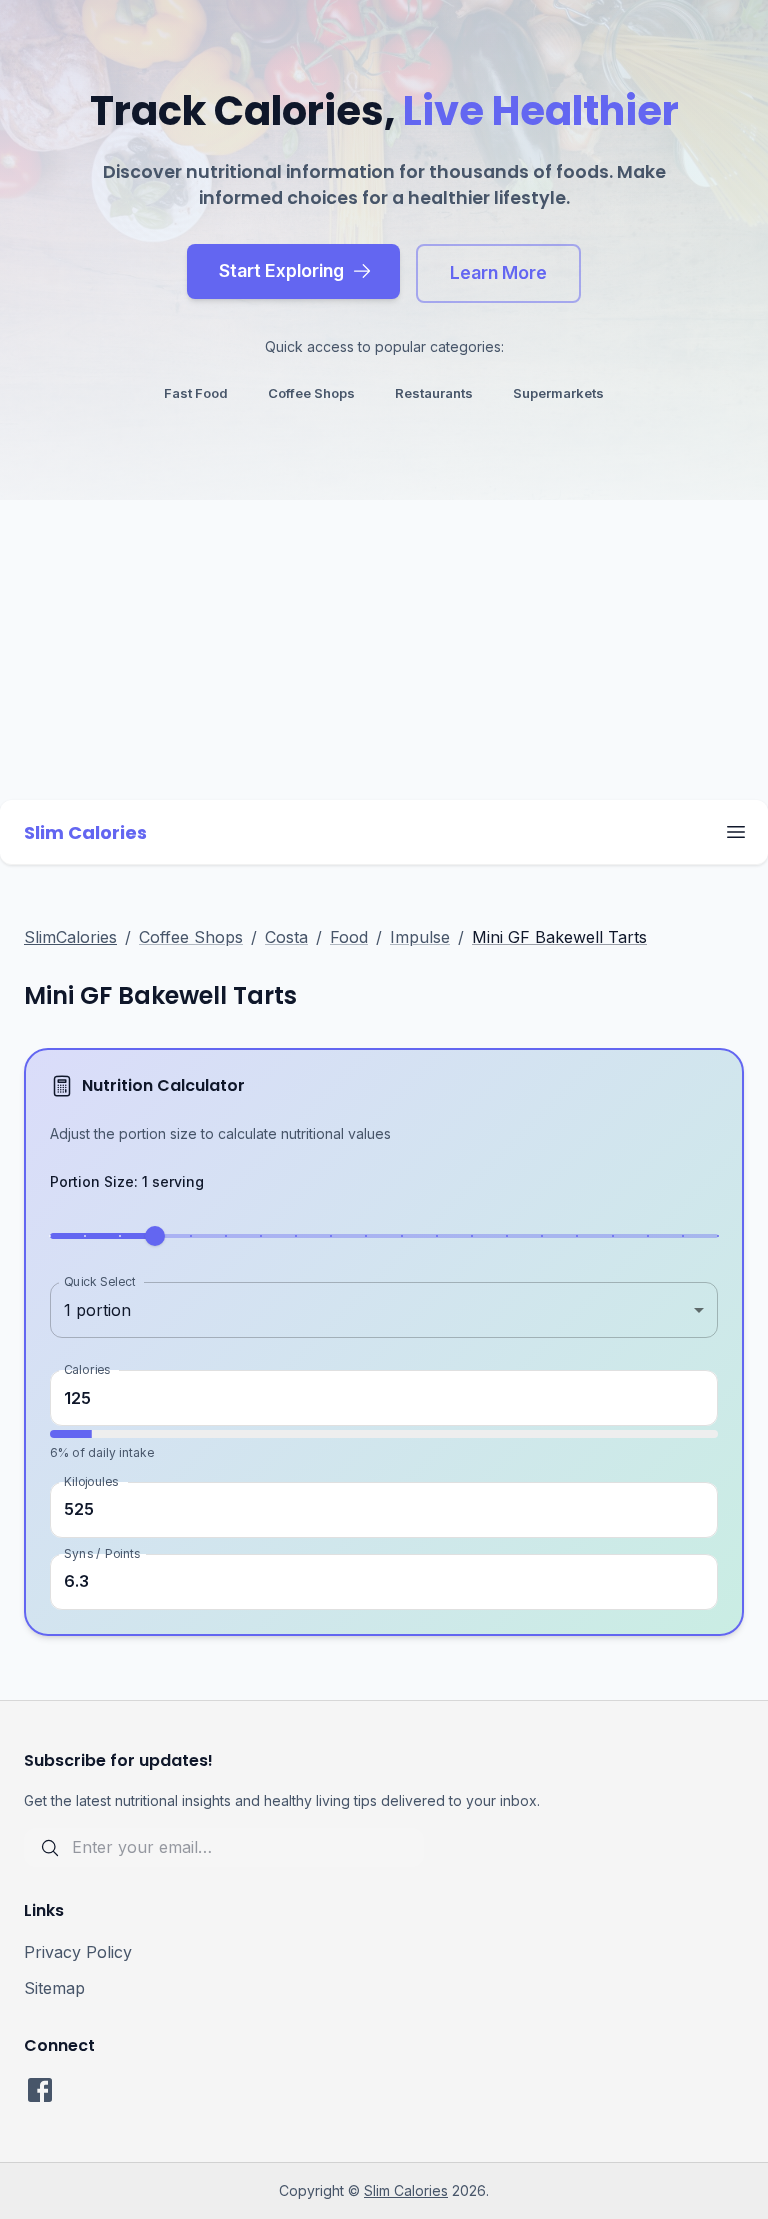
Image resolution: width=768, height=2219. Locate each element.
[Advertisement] (384, 650)
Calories (87, 1369)
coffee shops (311, 393)
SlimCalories (70, 937)
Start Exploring (281, 270)
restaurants (434, 393)
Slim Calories (406, 2190)
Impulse (420, 937)
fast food (196, 393)
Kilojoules (91, 1480)
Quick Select (99, 1281)
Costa (286, 937)
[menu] (736, 832)
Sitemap (54, 1988)
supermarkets (558, 393)
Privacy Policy (78, 1952)
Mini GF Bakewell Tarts (559, 937)
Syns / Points (102, 1552)
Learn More (498, 272)
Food (349, 937)
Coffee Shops (191, 937)
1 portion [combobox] (97, 1310)
